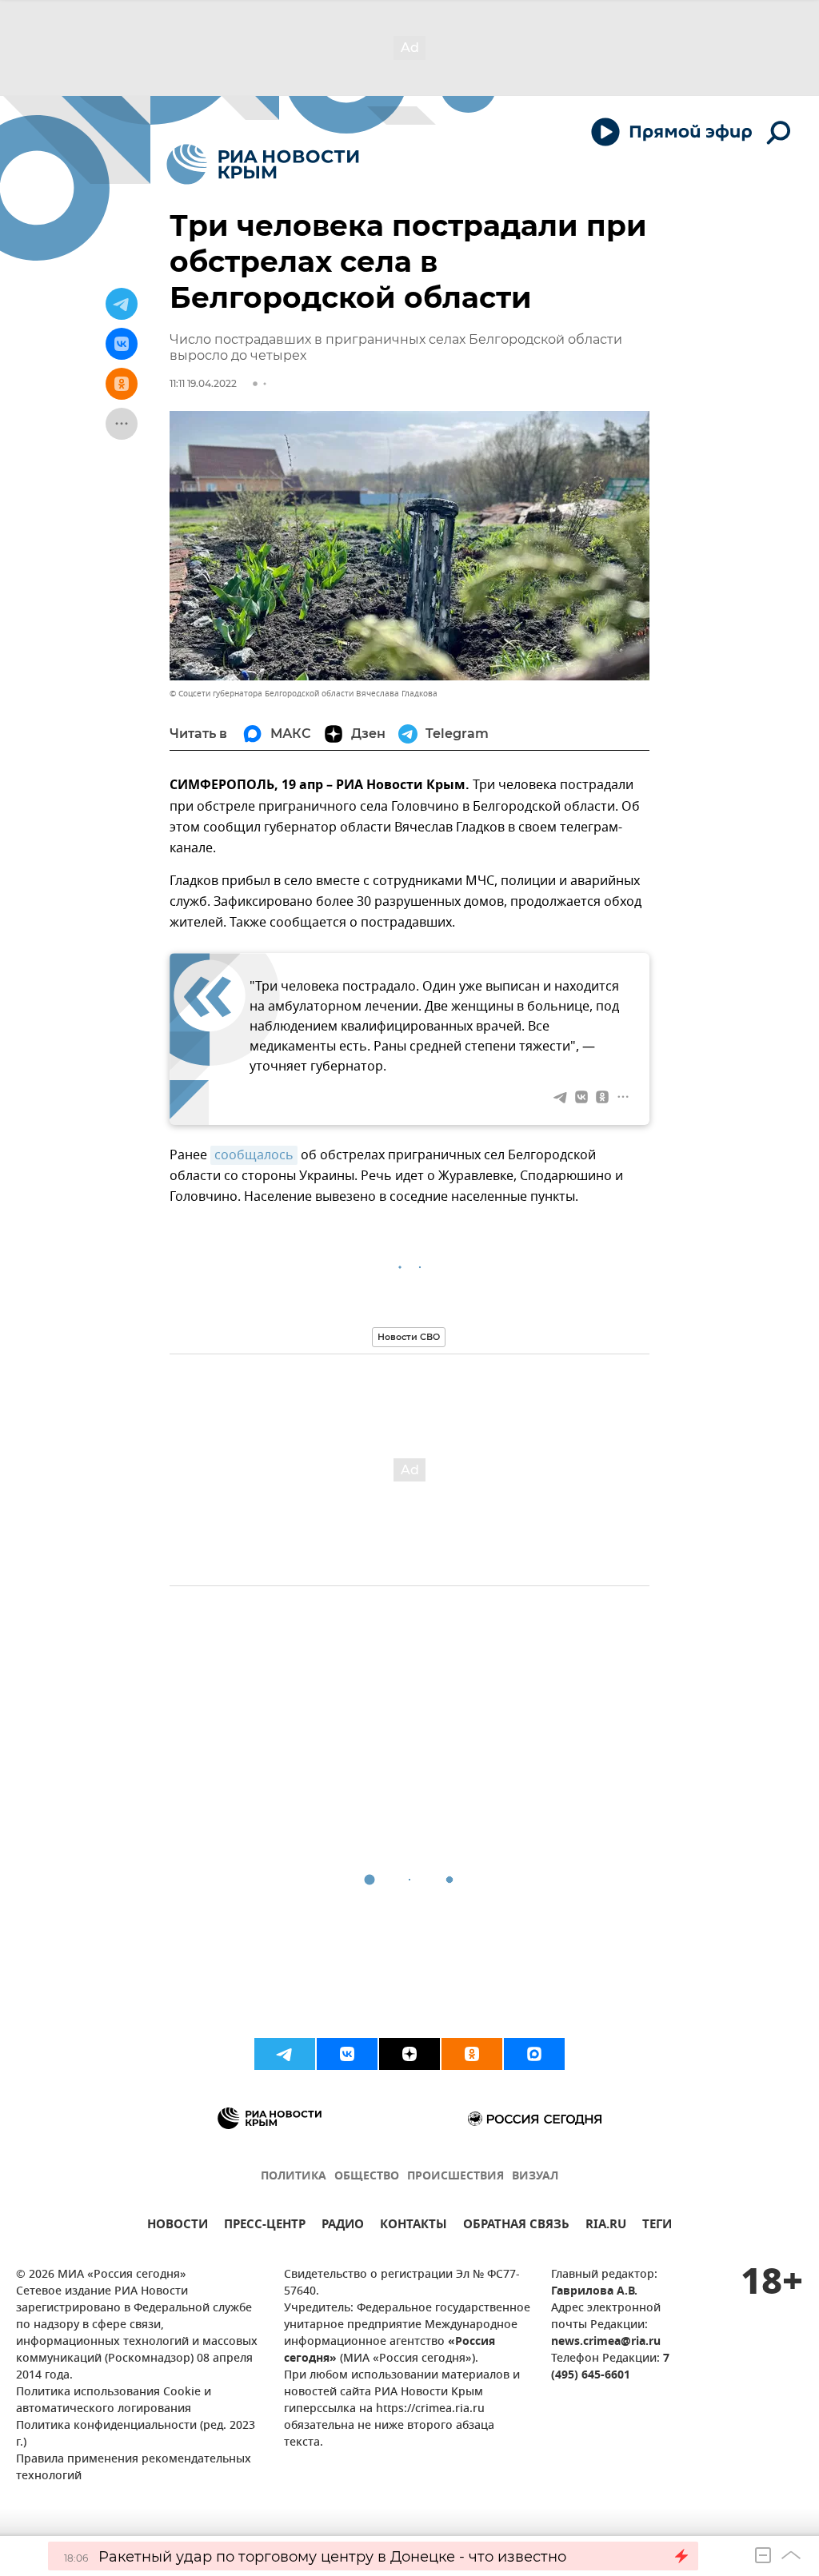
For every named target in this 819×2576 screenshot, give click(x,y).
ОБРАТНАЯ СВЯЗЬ (516, 2226)
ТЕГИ (657, 2226)
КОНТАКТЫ (413, 2226)
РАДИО (343, 2226)
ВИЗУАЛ (535, 2177)
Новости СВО (409, 1337)
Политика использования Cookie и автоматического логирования (114, 2401)
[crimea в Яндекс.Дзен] (409, 2054)
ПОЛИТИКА (294, 2177)
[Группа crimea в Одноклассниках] (472, 2054)
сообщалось (254, 1155)
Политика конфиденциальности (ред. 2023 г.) (136, 2434)
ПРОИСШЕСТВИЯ (455, 2177)
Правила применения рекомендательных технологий (134, 2468)
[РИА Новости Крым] (263, 164)
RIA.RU (606, 2226)
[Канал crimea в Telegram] (285, 2054)
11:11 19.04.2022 (203, 383)
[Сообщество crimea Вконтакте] (347, 2054)
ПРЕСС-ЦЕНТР (265, 2226)
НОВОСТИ (178, 2226)
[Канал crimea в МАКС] (534, 2054)
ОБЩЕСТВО (367, 2177)
